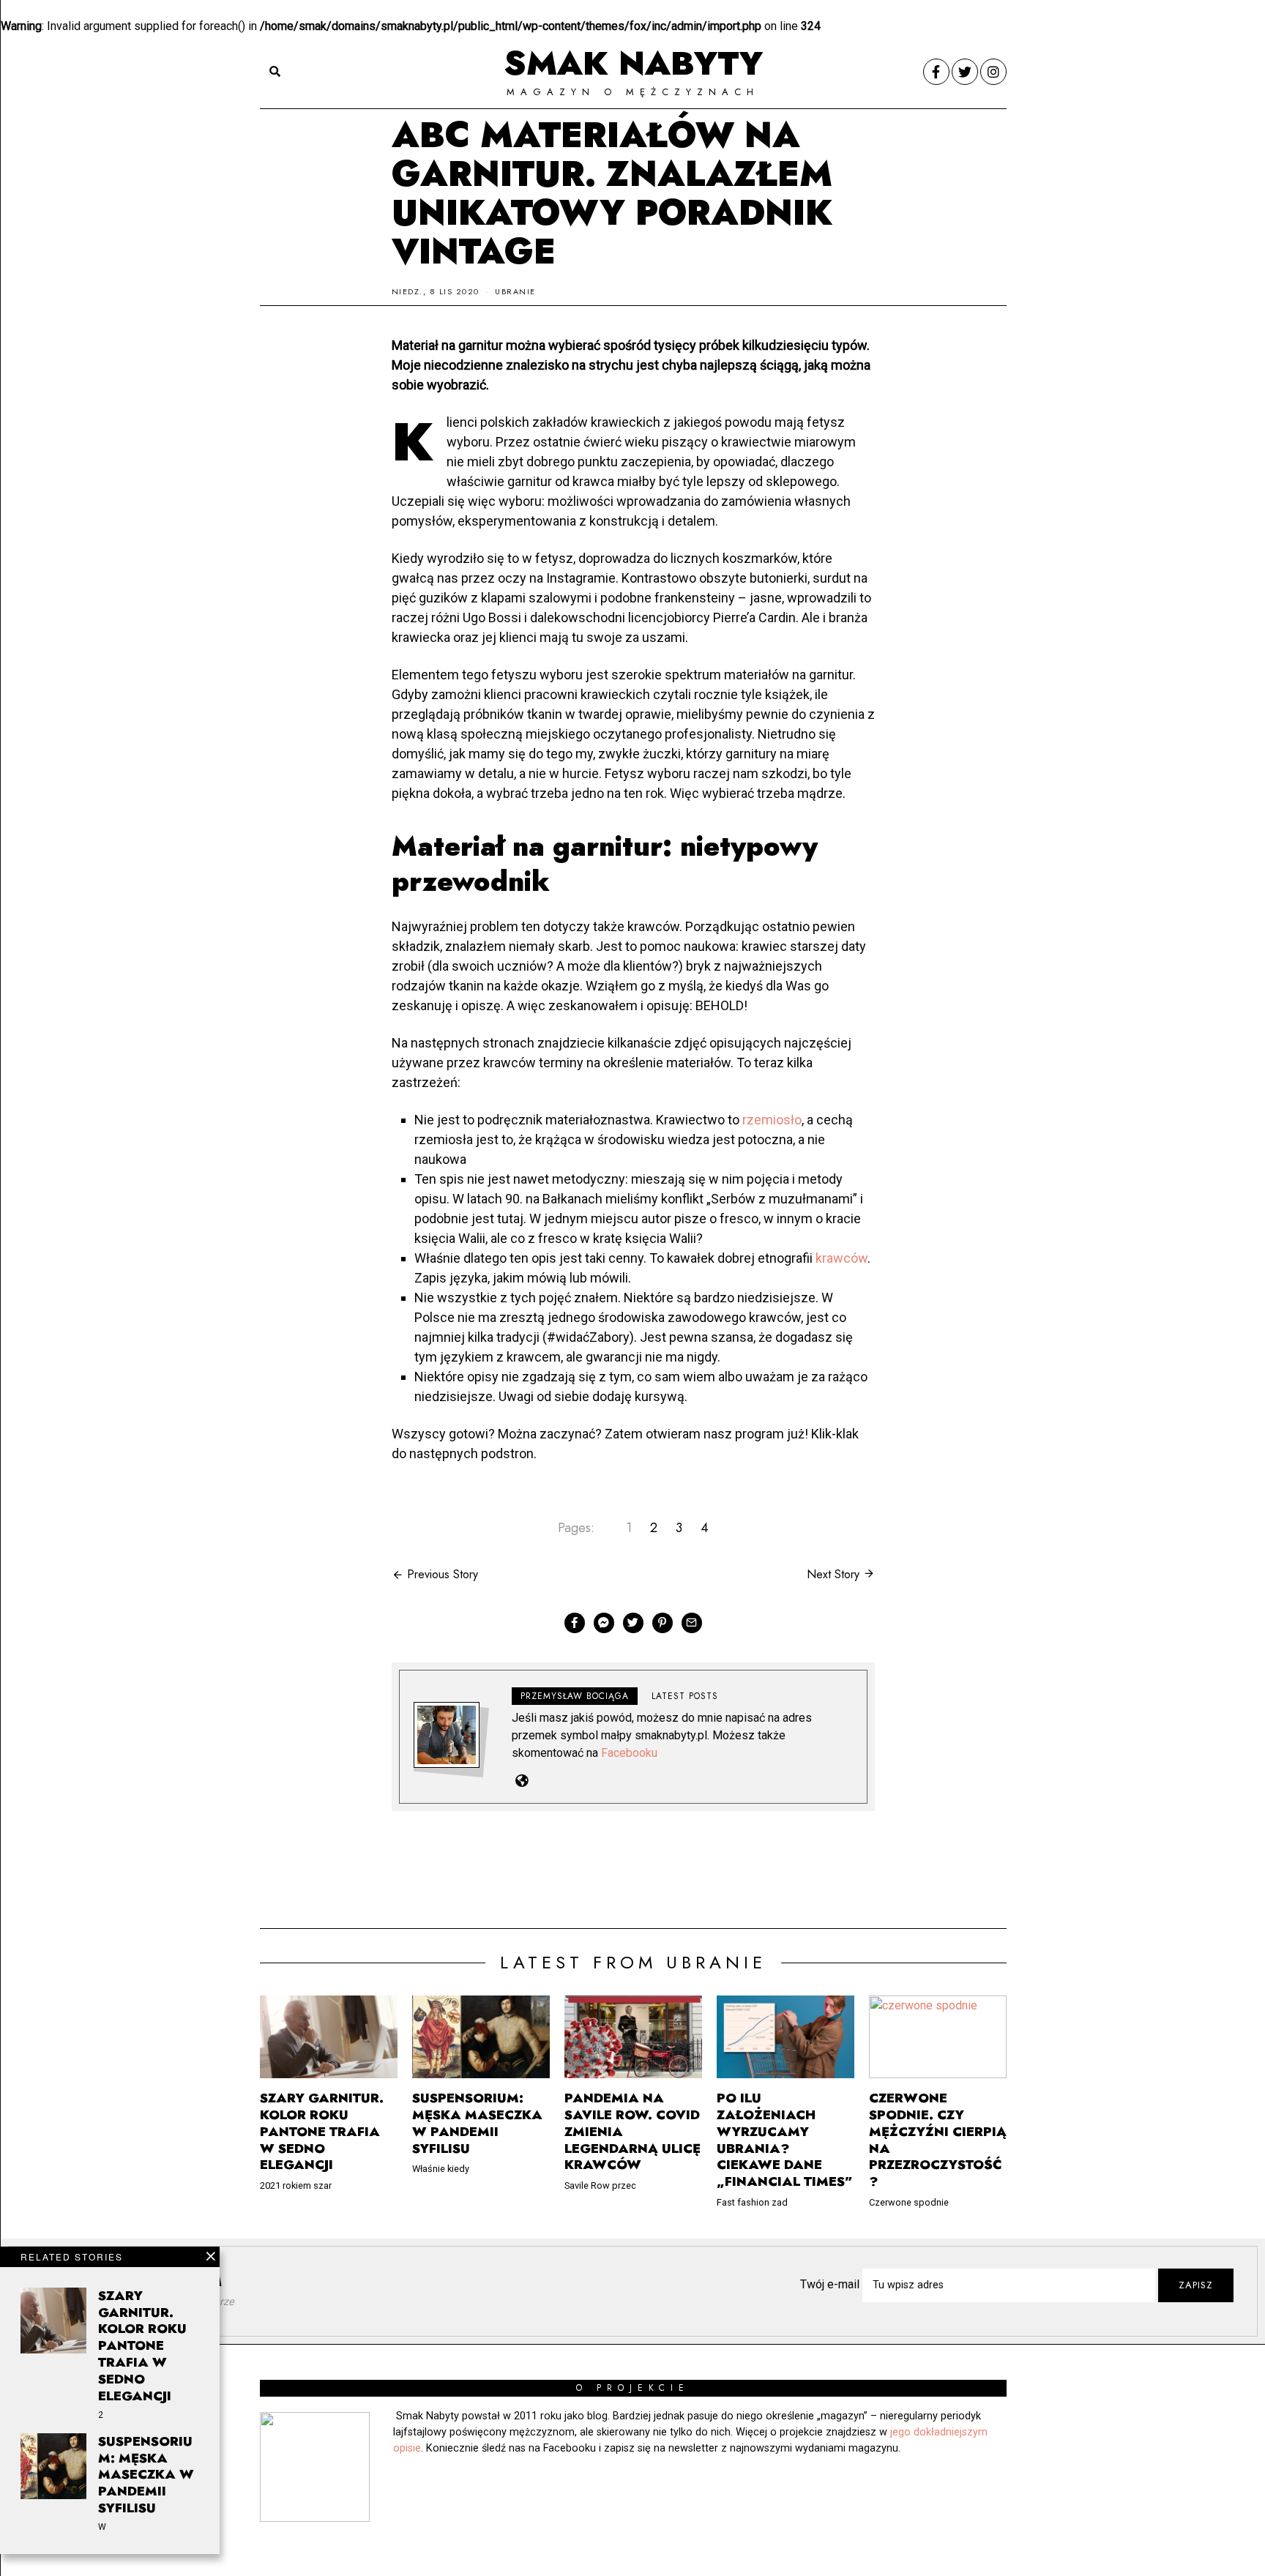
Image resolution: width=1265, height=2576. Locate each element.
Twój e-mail (831, 2284)
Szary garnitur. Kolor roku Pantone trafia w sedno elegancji (142, 2346)
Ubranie (515, 291)
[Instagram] (993, 72)
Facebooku (629, 1753)
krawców (842, 1258)
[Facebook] (936, 72)
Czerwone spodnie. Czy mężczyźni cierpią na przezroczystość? (938, 2140)
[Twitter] (965, 72)
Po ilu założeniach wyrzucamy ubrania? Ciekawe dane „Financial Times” (785, 2140)
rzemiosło (772, 1120)
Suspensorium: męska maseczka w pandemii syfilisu (146, 2475)
